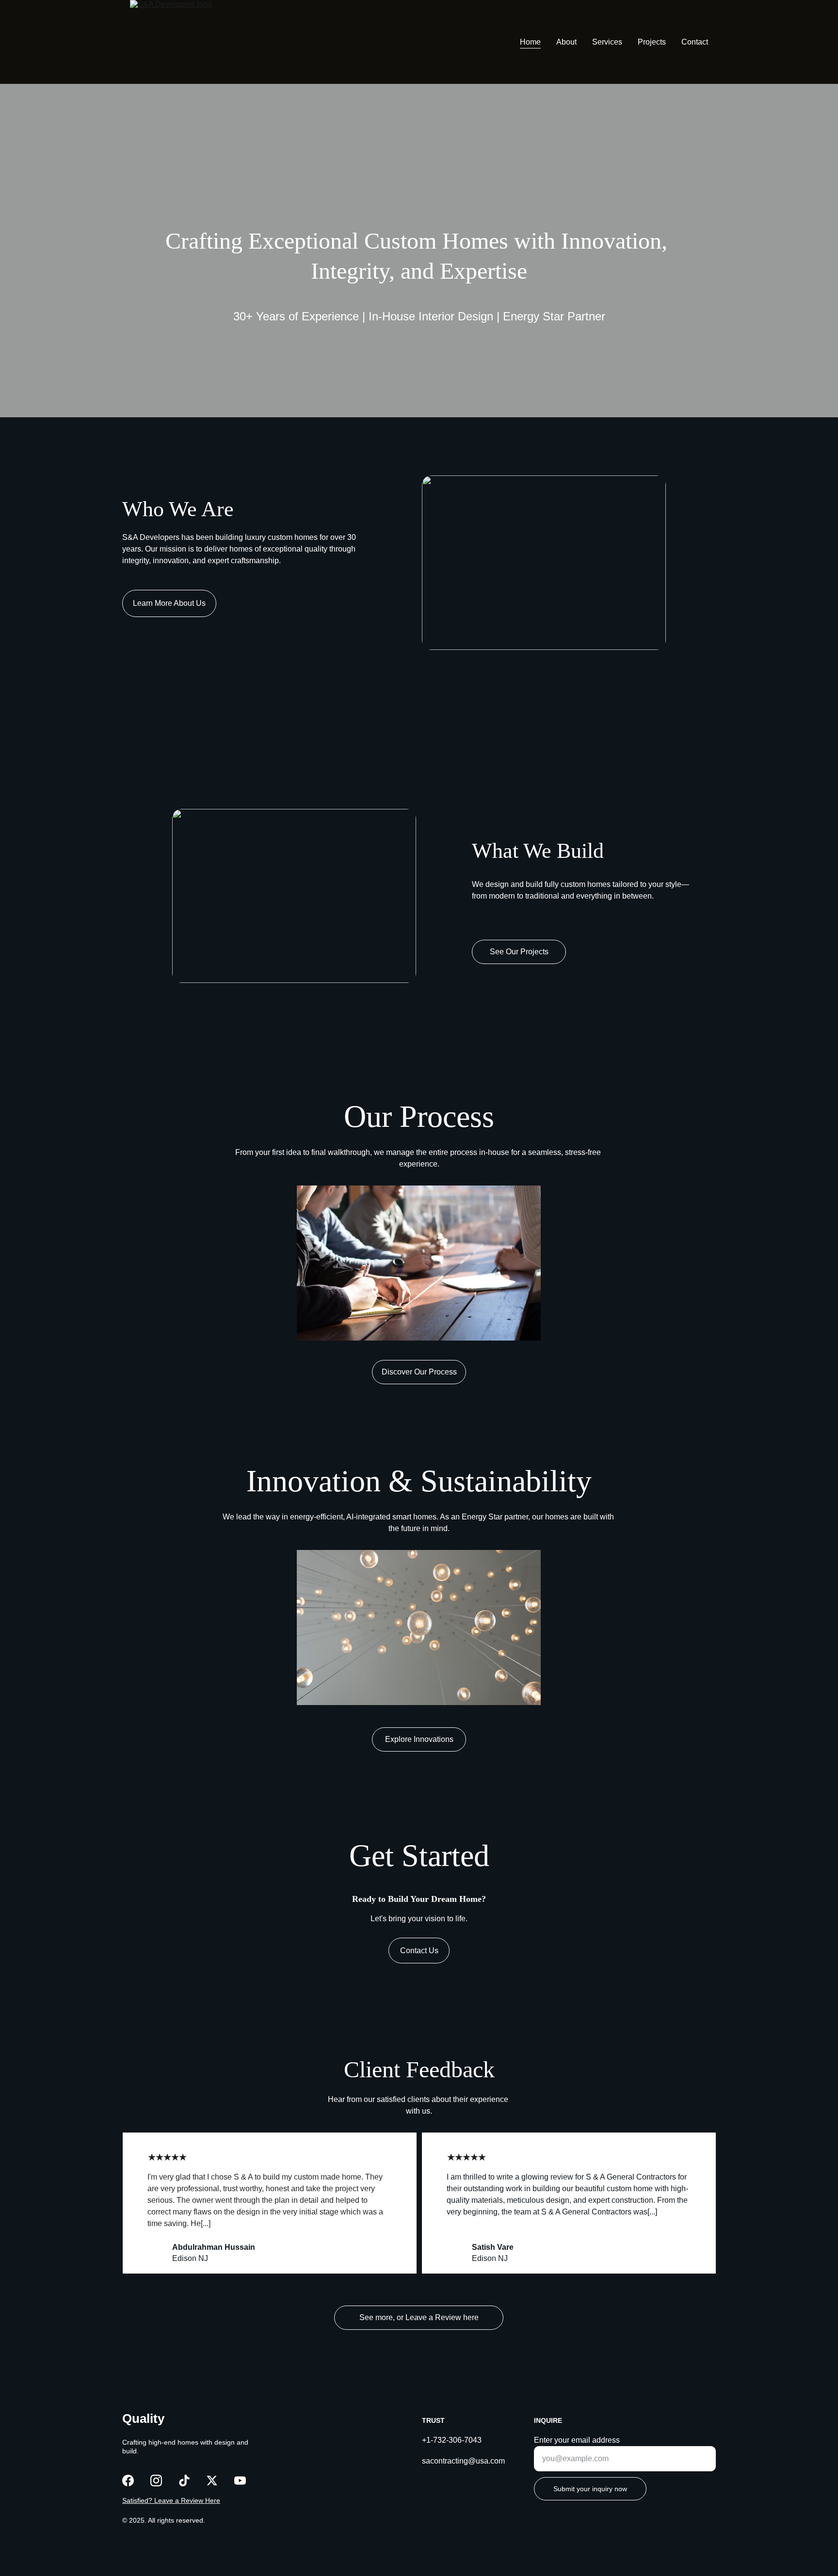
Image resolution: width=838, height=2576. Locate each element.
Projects (652, 42)
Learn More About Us (169, 603)
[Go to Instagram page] (156, 2481)
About (566, 42)
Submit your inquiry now (590, 2489)
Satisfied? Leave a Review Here (171, 2500)
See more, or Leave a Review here (419, 2317)
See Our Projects (519, 952)
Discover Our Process (419, 1372)
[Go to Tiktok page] (184, 2481)
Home (530, 42)
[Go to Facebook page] (128, 2481)
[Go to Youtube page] (240, 2481)
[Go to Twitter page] (212, 2481)
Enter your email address (577, 2440)
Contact (695, 42)
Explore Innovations (419, 1739)
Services (607, 42)
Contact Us (419, 1951)
